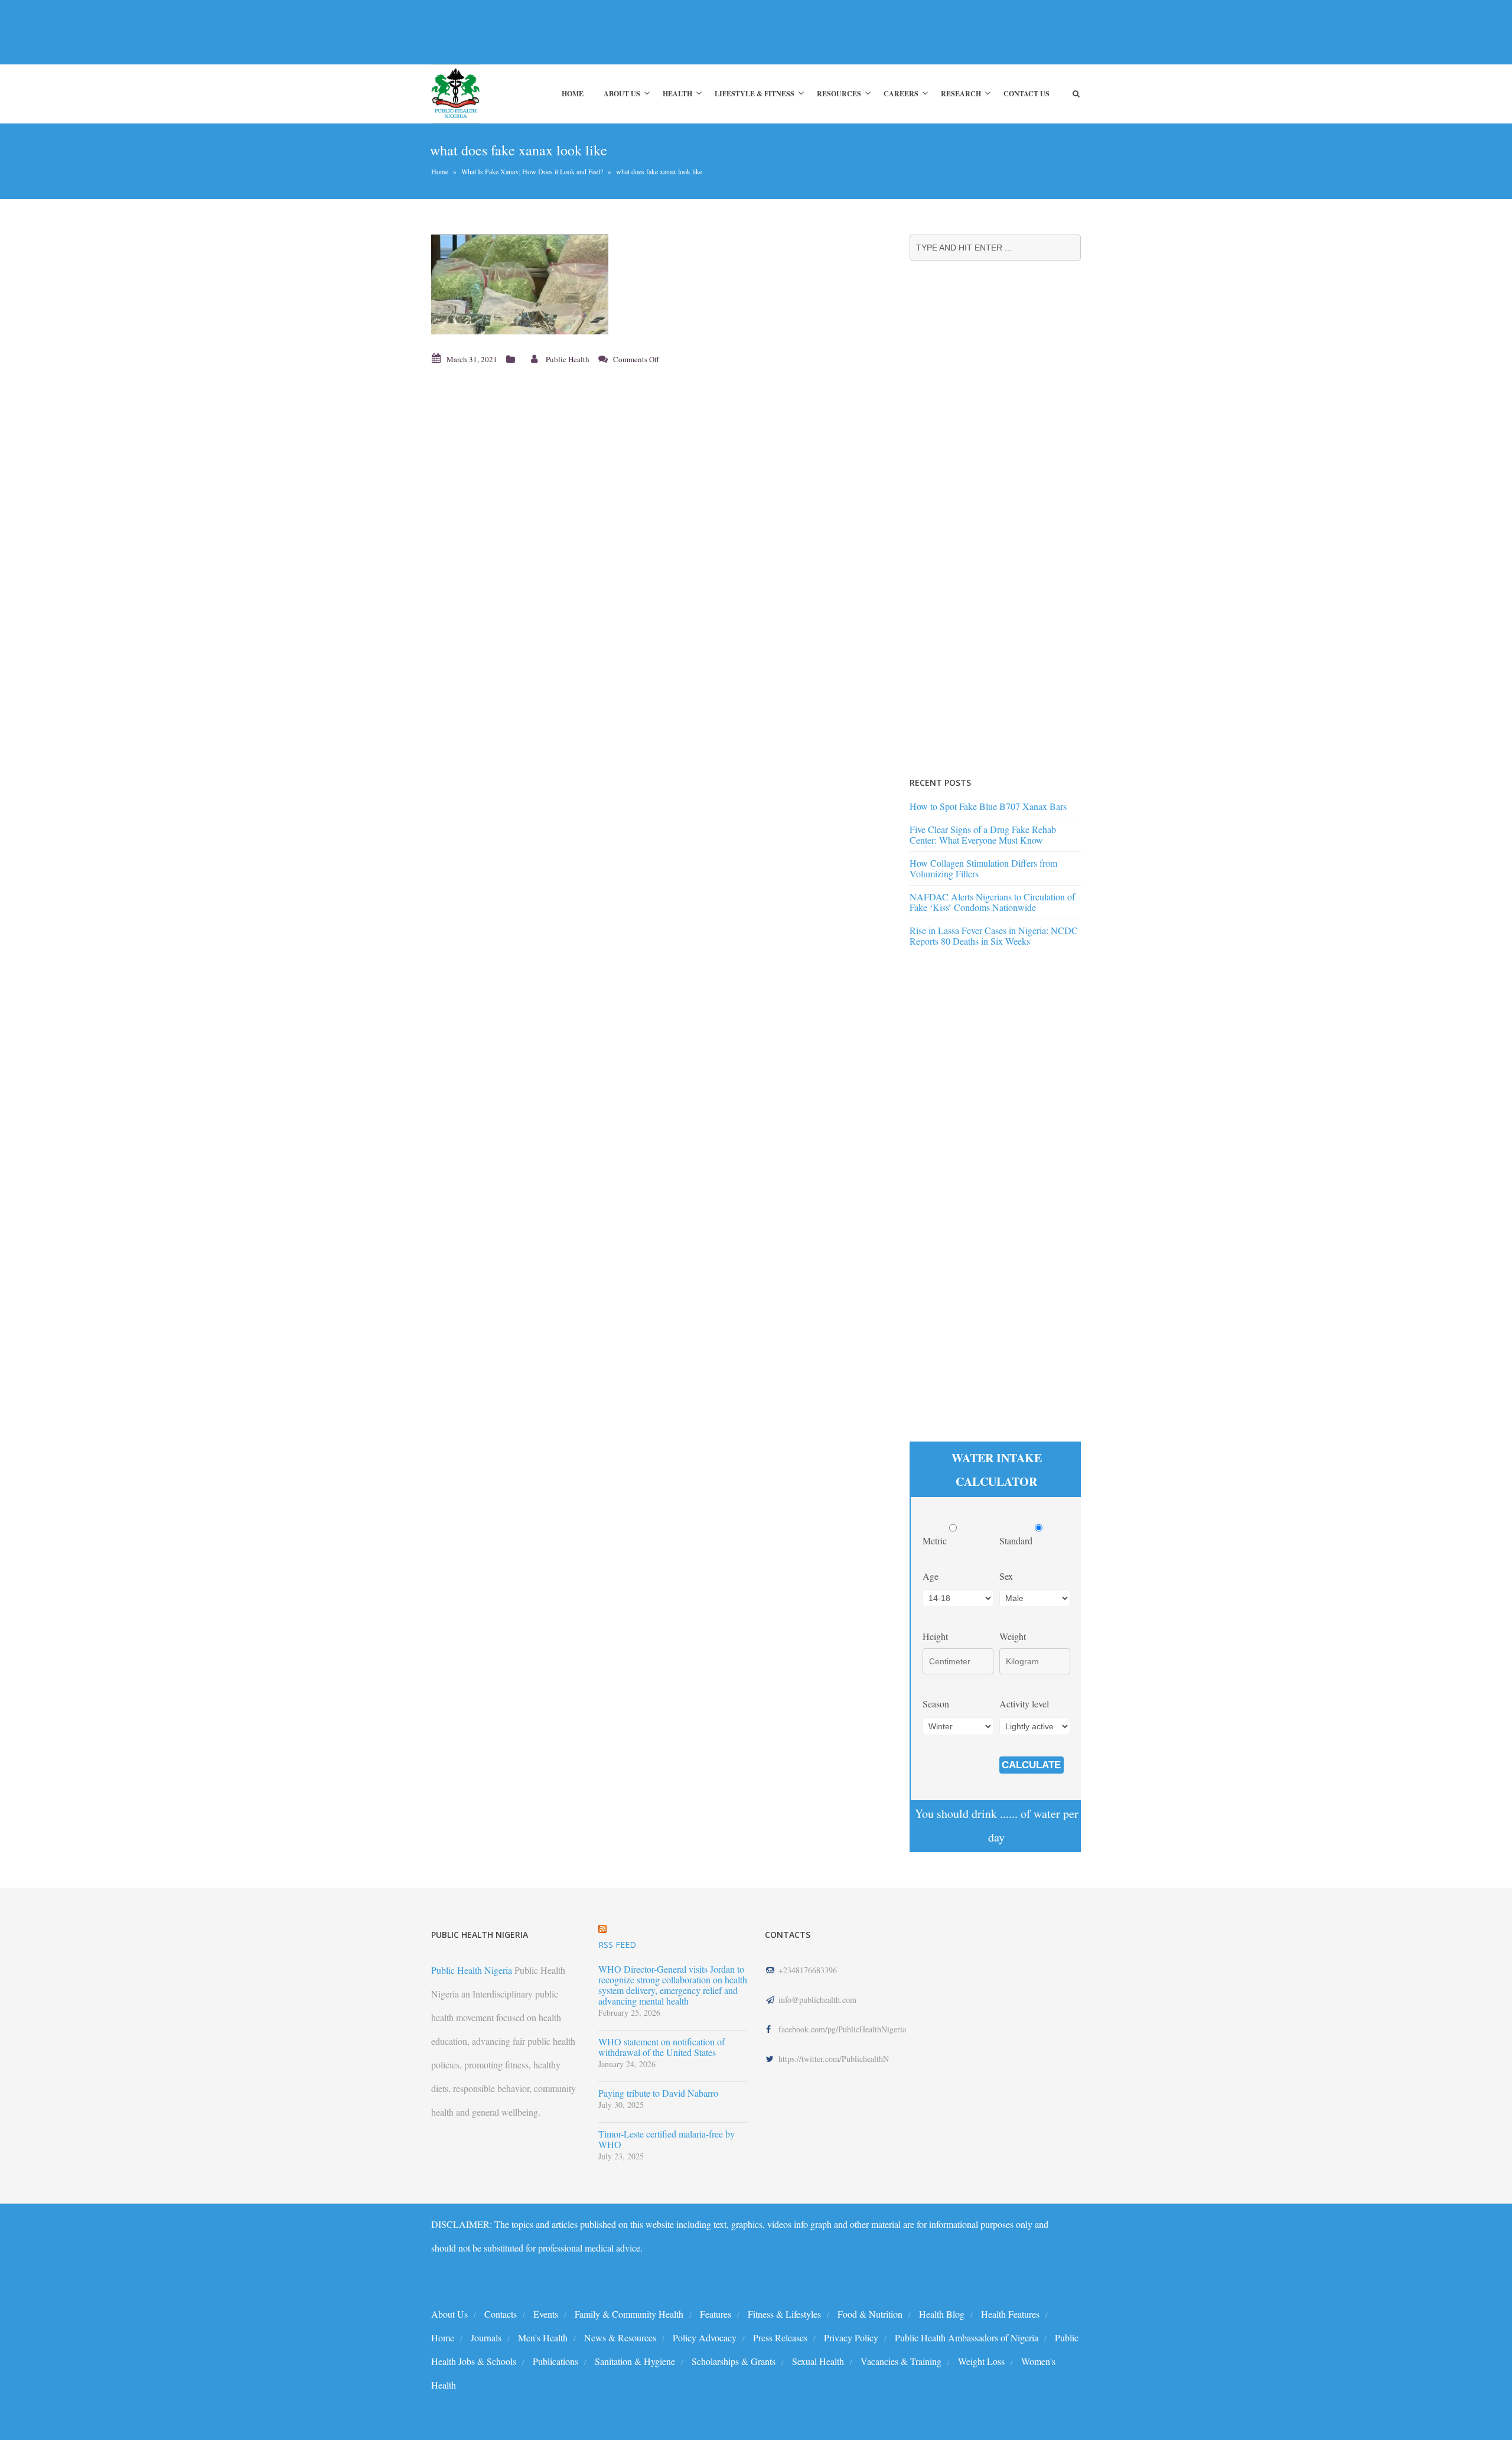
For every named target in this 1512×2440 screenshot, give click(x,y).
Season (936, 1704)
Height (935, 1636)
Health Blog (942, 2314)
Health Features (1010, 2314)
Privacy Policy (851, 2337)
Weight (1013, 1636)
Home (573, 94)
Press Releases (780, 2337)
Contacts (501, 2314)
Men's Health (543, 2337)
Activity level (1024, 1704)
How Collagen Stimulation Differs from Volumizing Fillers (983, 868)
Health (677, 94)
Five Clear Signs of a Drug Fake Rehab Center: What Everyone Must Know (983, 835)
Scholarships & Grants (734, 2361)
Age (931, 1576)
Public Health (568, 359)
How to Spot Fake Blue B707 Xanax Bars (988, 806)
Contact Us (1027, 94)
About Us (622, 94)
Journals (486, 2337)
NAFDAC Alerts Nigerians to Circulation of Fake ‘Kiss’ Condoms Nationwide (992, 902)
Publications (555, 2361)
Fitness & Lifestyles (784, 2314)
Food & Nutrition (870, 2314)
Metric (936, 1541)
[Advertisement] (646, 32)
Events (546, 2314)
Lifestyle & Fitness (755, 94)
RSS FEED (617, 1945)
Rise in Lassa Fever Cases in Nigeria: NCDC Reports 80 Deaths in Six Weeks (994, 936)
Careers (901, 94)
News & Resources (620, 2337)
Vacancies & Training (901, 2361)
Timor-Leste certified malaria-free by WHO (667, 2139)
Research (961, 94)
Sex (1006, 1576)
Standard (1017, 1541)
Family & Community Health (629, 2314)
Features (716, 2314)
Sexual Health (818, 2361)
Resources (839, 94)
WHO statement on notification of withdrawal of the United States (661, 2047)
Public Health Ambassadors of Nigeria (967, 2337)
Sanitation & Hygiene (635, 2361)
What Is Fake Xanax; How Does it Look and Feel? (532, 171)
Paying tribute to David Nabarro (658, 2093)
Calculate (1031, 1765)
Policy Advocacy (705, 2337)
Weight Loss (981, 2361)
